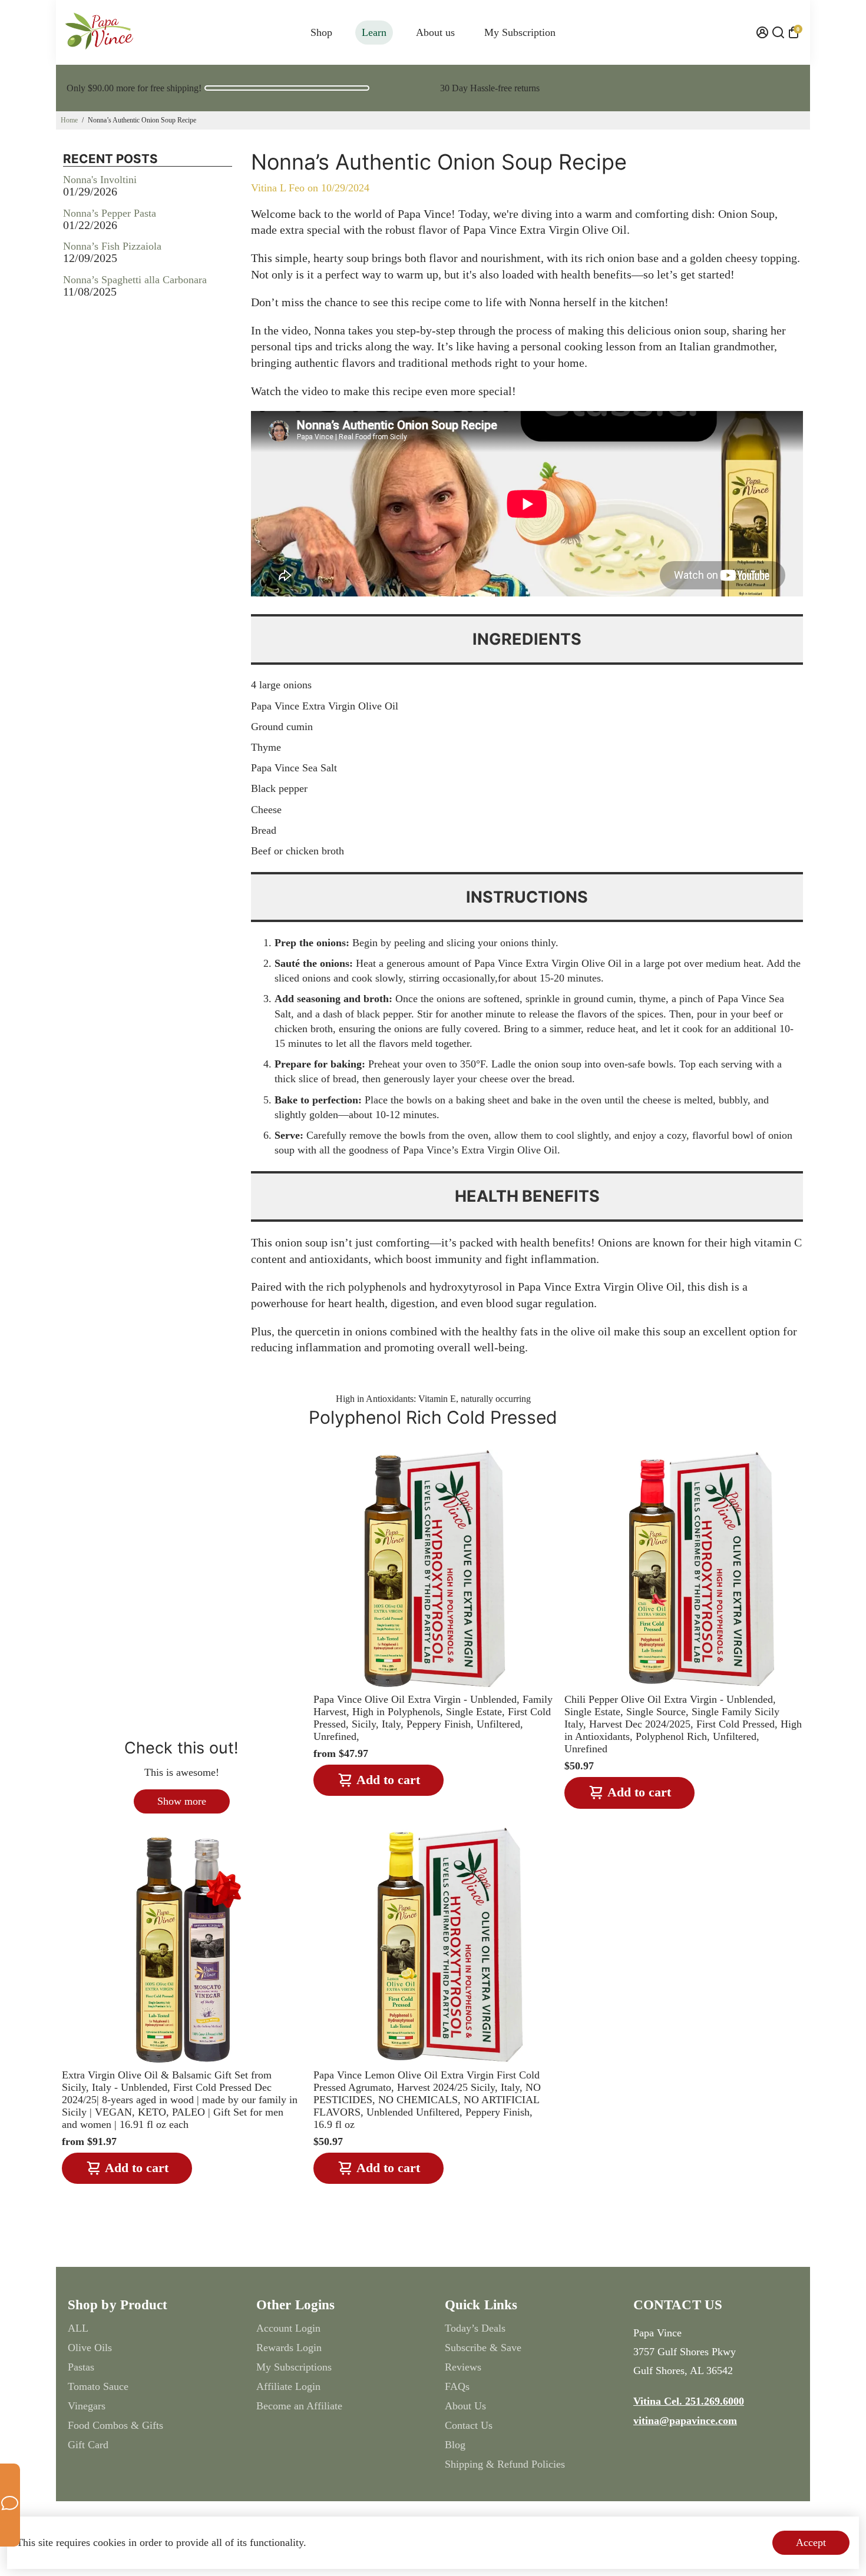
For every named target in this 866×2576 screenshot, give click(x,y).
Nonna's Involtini (100, 180)
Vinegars (87, 2406)
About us (435, 32)
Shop (321, 32)
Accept (811, 2542)
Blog (455, 2445)
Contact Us (469, 2425)
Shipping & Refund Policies (505, 2464)
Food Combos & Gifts (115, 2425)
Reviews (463, 2367)
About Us (465, 2406)
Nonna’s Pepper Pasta (110, 213)
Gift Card (88, 2445)
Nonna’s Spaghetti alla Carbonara (135, 280)
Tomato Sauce (98, 2386)
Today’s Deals (475, 2328)
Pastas (81, 2367)
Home (69, 120)
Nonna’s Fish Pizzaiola (112, 246)
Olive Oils (90, 2348)
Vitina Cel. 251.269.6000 (689, 2401)
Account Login (288, 2328)
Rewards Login (289, 2348)
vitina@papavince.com (685, 2421)
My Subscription (520, 32)
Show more (182, 1801)
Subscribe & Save (483, 2348)
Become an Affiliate (299, 2406)
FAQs (457, 2386)
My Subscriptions (294, 2367)
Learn (374, 32)
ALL (78, 2328)
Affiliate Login (288, 2386)
